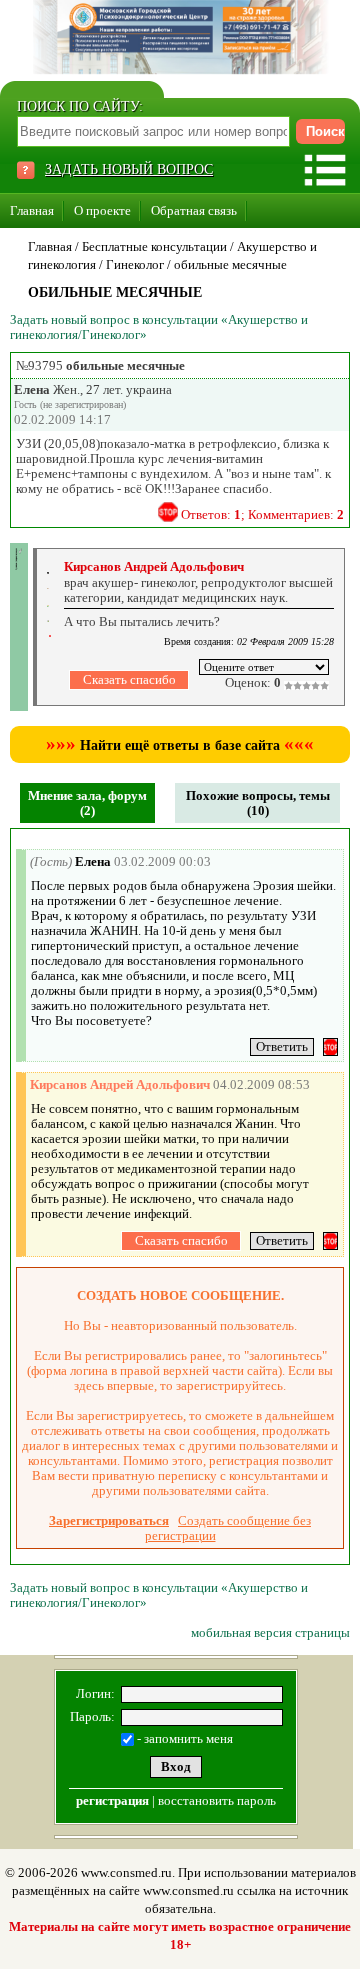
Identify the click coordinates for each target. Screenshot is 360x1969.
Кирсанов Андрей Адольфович (154, 566)
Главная (32, 210)
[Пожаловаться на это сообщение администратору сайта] (168, 512)
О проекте (102, 210)
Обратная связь (194, 210)
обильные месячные (230, 264)
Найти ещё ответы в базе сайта (180, 745)
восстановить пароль (217, 1800)
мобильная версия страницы (270, 1632)
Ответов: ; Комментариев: (262, 514)
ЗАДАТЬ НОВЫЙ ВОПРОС (129, 169)
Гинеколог (135, 264)
